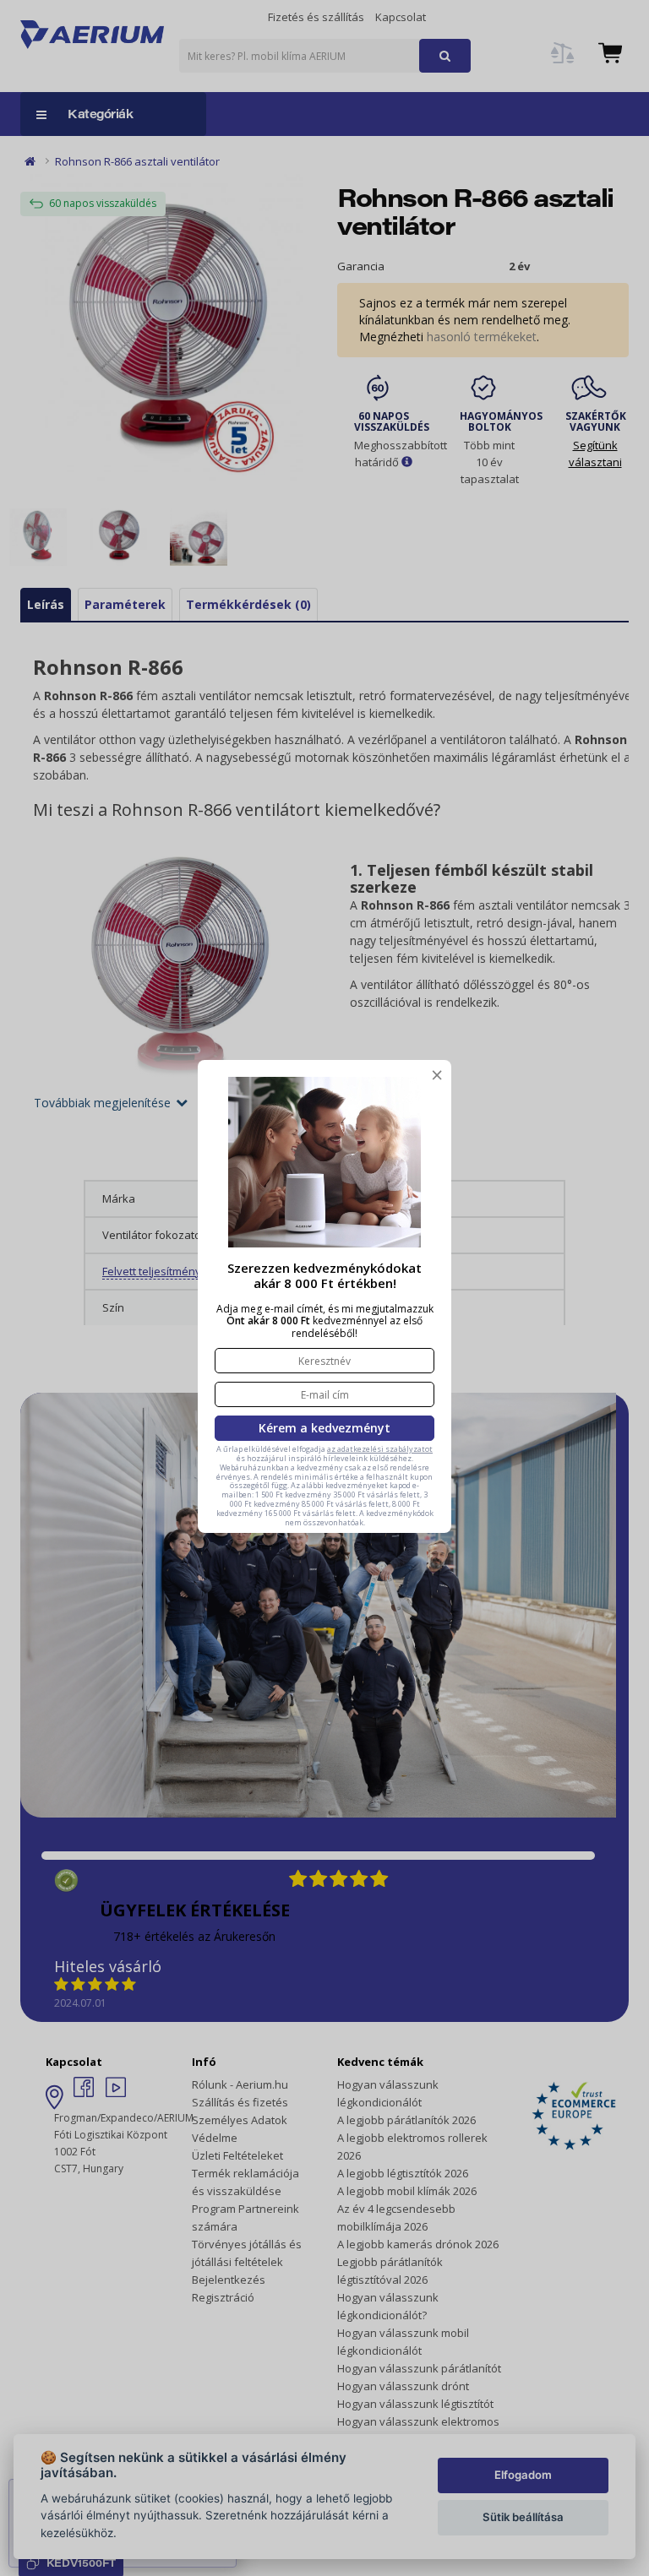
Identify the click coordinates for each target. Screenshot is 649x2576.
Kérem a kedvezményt (324, 1428)
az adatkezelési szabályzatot (380, 1449)
